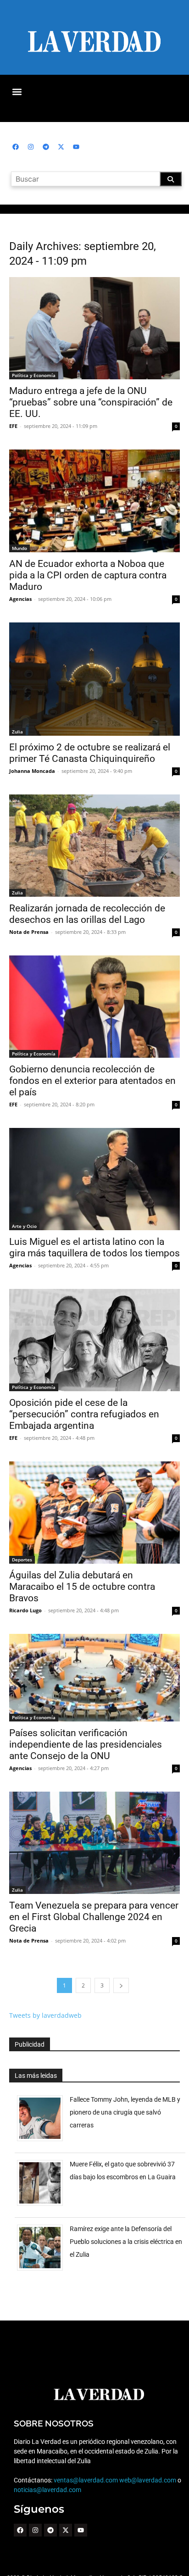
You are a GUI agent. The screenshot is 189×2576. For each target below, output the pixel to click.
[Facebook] (16, 147)
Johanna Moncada (32, 771)
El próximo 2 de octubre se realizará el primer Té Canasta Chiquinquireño (90, 753)
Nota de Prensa (29, 932)
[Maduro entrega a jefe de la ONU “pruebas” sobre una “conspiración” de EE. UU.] (94, 328)
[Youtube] (76, 147)
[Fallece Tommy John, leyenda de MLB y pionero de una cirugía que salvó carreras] (43, 2141)
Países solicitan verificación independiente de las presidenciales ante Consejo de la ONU (86, 1744)
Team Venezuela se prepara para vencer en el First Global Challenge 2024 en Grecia (94, 1917)
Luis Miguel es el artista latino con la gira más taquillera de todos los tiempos (94, 1247)
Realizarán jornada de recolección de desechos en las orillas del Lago (87, 914)
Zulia (17, 732)
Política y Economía (34, 375)
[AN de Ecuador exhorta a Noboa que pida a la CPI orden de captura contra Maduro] (94, 501)
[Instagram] (31, 147)
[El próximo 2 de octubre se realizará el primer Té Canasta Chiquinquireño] (94, 679)
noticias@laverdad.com (47, 2490)
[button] (17, 92)
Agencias (20, 599)
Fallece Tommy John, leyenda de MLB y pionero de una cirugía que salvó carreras (125, 2112)
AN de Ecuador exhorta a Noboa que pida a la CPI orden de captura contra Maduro (88, 575)
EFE (13, 426)
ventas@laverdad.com (86, 2480)
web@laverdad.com (148, 2480)
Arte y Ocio (24, 1226)
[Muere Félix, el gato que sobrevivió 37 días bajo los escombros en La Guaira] (43, 2206)
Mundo (19, 548)
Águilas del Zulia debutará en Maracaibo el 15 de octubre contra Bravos (82, 1587)
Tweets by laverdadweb (45, 2015)
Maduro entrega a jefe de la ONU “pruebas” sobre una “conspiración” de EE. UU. (91, 402)
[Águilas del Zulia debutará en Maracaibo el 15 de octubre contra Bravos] (94, 1513)
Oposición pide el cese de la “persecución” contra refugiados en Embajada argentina (84, 1414)
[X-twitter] (61, 147)
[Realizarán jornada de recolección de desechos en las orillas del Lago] (94, 846)
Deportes (22, 1560)
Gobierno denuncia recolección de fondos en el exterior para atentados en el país (92, 1081)
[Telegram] (46, 147)
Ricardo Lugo (25, 1610)
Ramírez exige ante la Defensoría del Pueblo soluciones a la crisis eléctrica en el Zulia (126, 2242)
